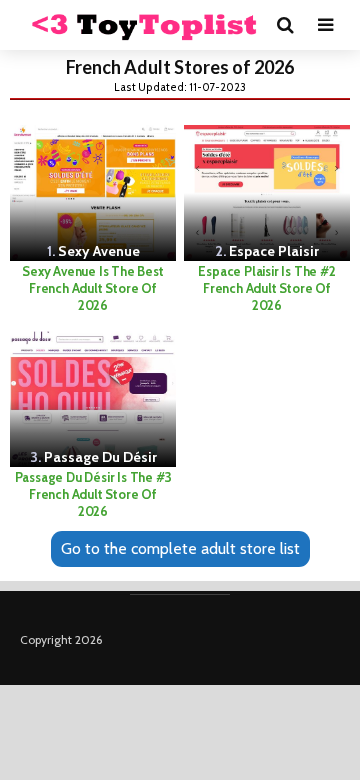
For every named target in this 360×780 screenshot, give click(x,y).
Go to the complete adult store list (180, 548)
